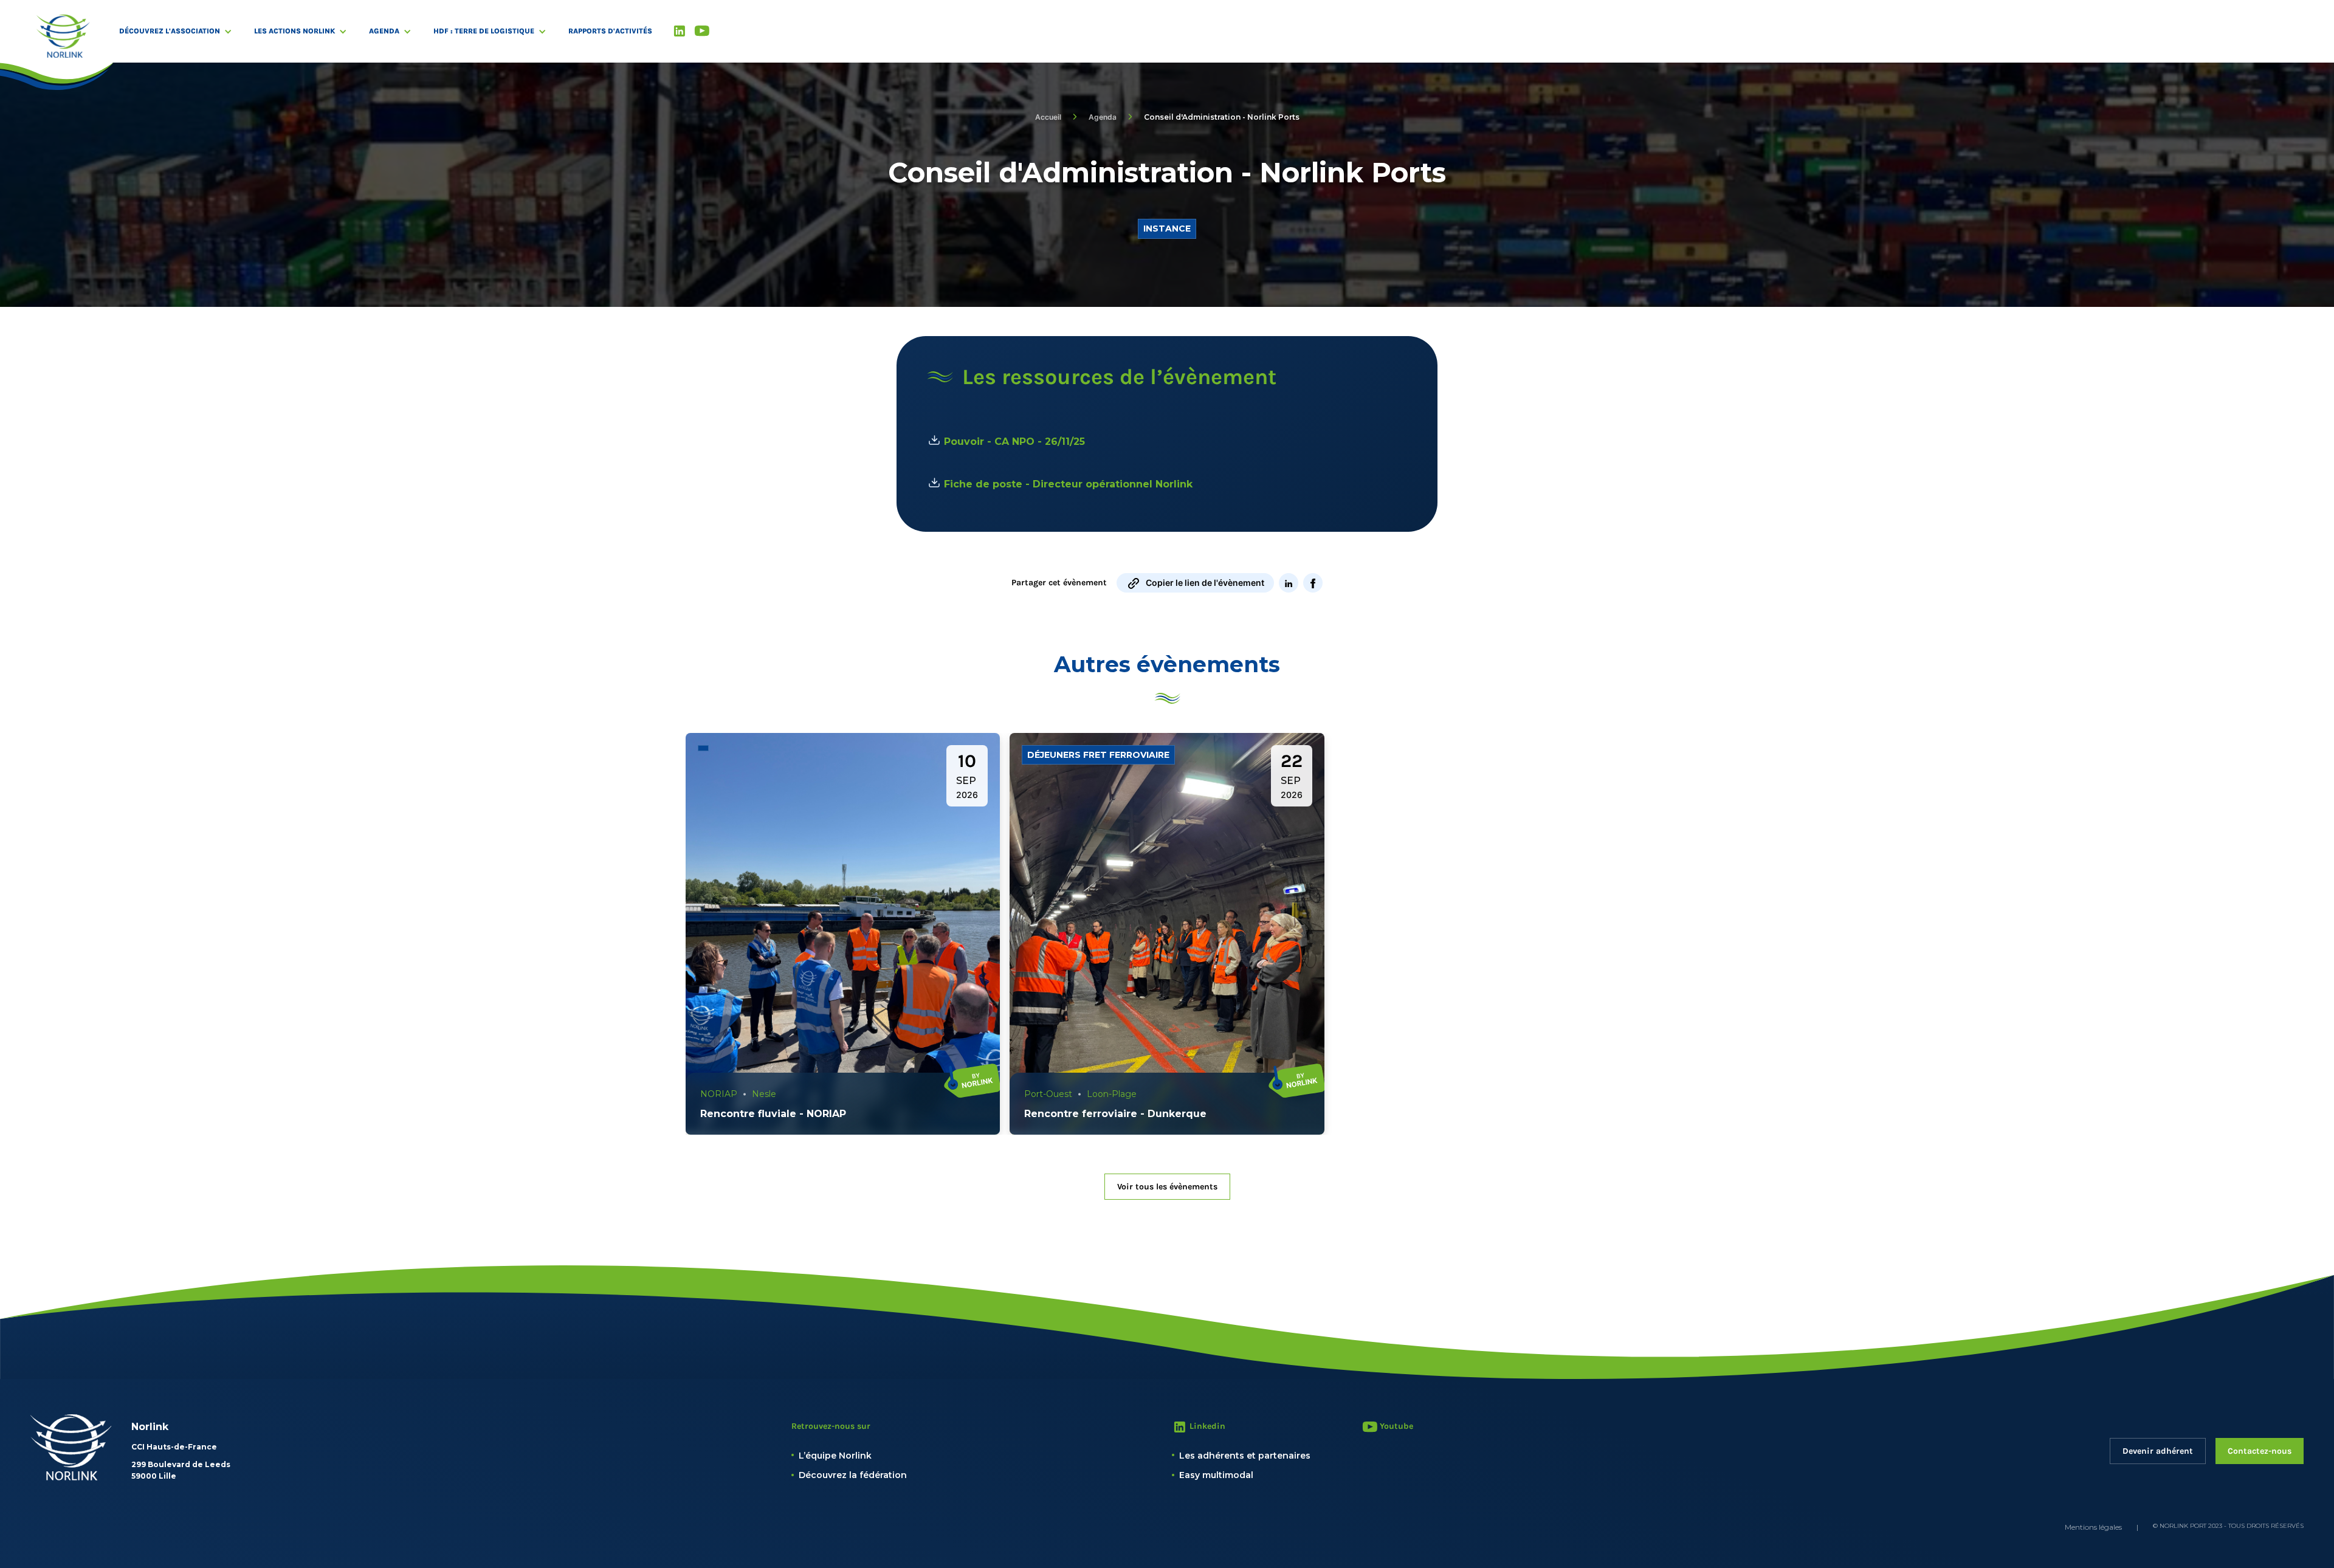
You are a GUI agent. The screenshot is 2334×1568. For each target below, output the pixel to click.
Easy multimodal (1216, 1475)
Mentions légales (2093, 1527)
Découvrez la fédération (853, 1475)
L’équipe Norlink (835, 1456)
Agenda (384, 31)
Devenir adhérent (2158, 1451)
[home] (63, 36)
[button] (182, 31)
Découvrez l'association (170, 31)
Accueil (1048, 117)
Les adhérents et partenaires (1245, 1456)
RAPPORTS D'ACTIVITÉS (610, 31)
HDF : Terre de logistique (484, 31)
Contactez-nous (2260, 1451)
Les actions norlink (294, 31)
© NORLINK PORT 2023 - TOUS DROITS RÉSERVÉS (2228, 1526)
